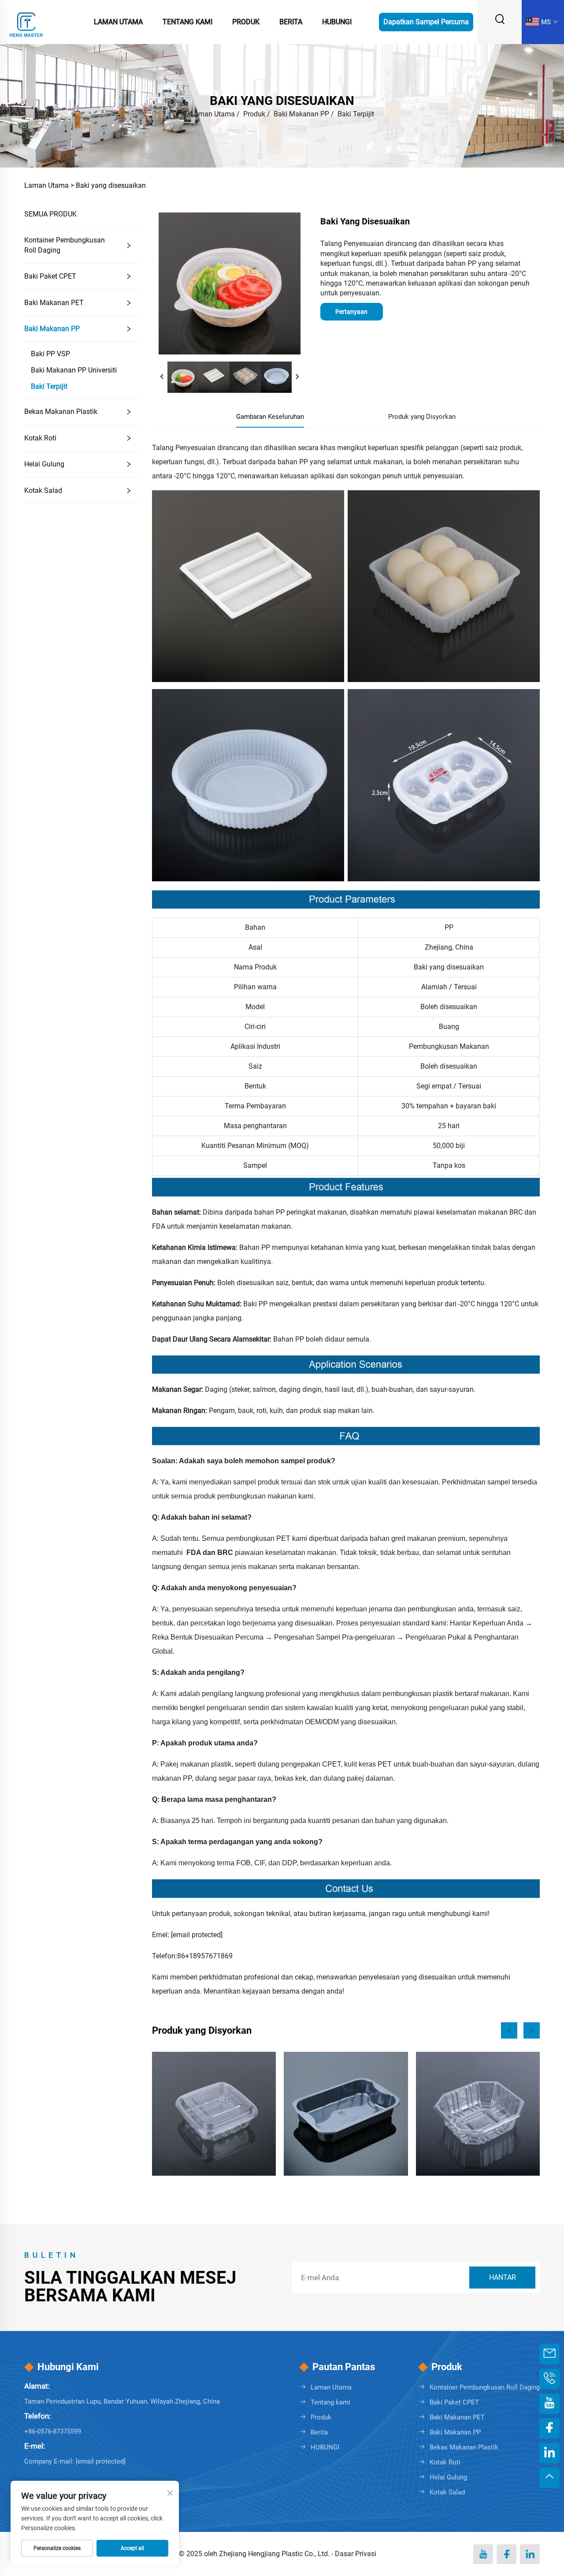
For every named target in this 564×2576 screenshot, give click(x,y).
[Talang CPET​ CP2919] (346, 2114)
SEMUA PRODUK (50, 214)
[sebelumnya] (162, 377)
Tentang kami (330, 2402)
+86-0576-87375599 (53, 2431)
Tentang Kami (187, 22)
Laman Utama (118, 22)
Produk (246, 22)
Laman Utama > (49, 185)
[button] (509, 2030)
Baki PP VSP (50, 354)
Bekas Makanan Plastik (61, 412)
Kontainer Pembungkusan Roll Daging (65, 245)
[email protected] (197, 1935)
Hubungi (337, 22)
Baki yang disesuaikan (111, 185)
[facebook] (506, 2554)
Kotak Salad (43, 490)
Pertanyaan (351, 312)
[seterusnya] (297, 377)
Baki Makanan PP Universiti (74, 370)
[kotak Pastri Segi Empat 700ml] (214, 2114)
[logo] (26, 21)
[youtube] (483, 2554)
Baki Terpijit (356, 114)
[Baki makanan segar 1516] (478, 2114)
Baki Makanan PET (54, 303)
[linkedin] (530, 2554)
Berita (291, 22)
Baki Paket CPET (50, 276)
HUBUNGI (325, 2447)
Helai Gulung (44, 464)
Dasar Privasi (356, 2554)
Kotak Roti (40, 438)
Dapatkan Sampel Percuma (426, 22)
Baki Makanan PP (301, 114)
